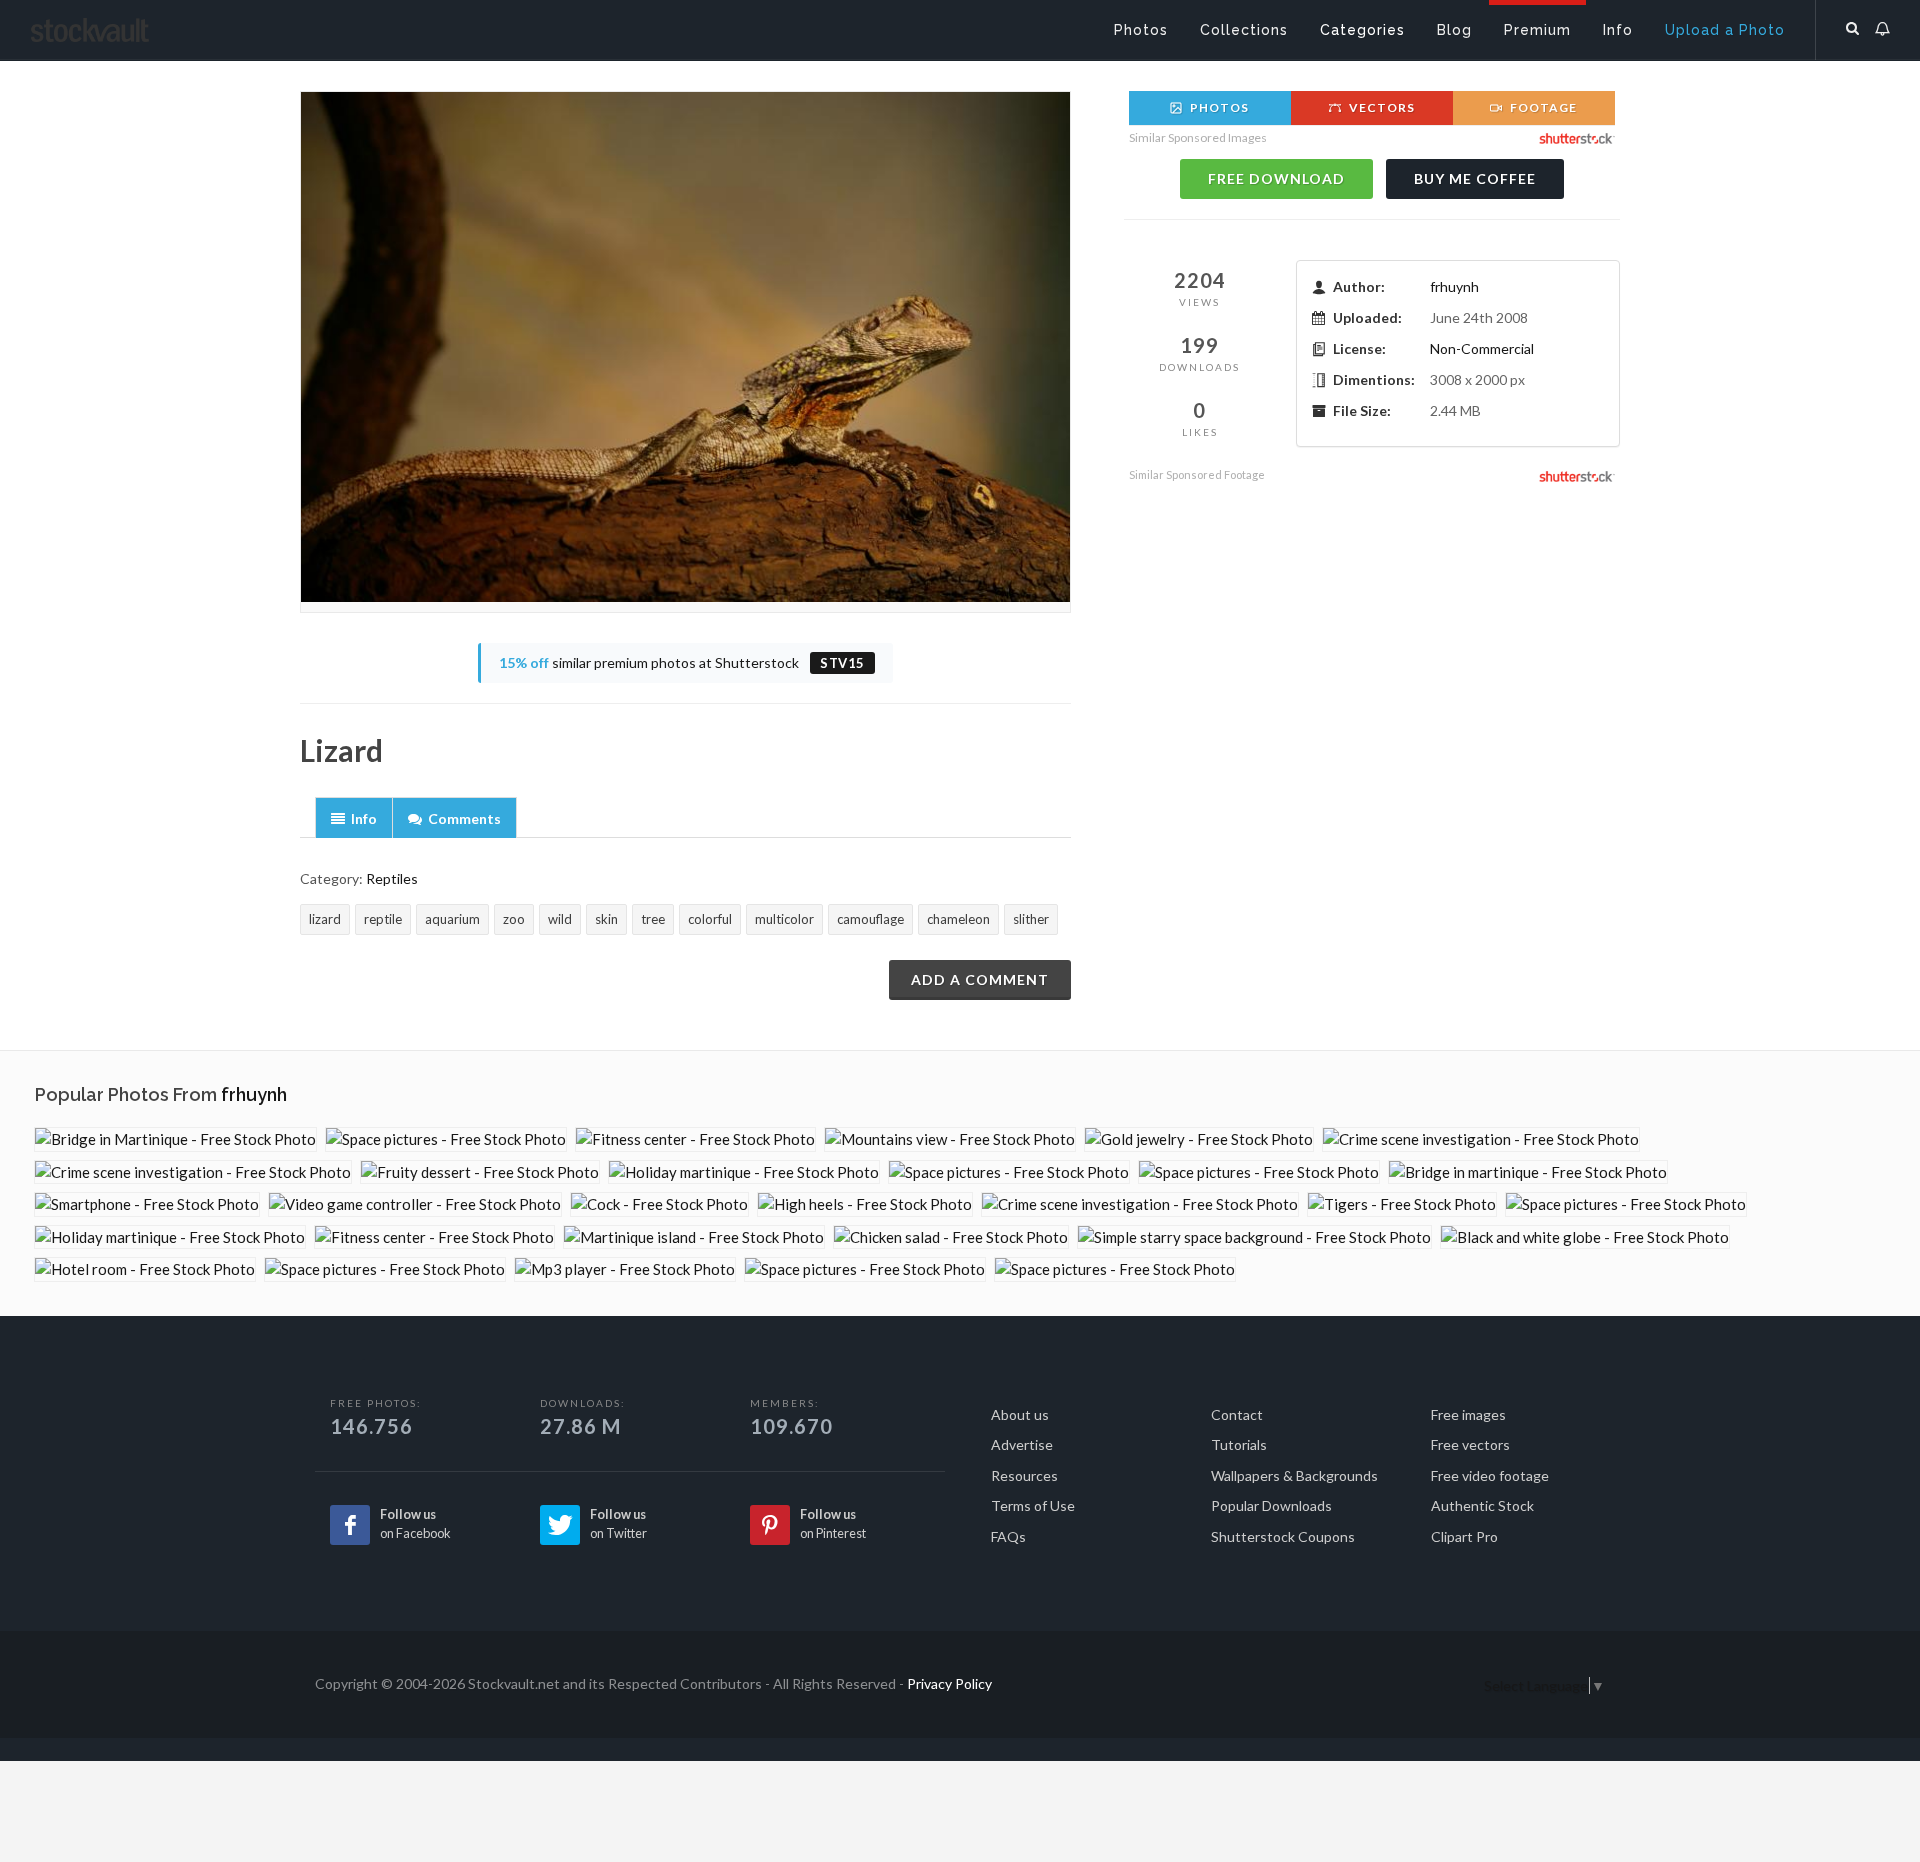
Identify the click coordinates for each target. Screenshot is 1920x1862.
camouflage (870, 919)
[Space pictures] (446, 1139)
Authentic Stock (1482, 1505)
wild (560, 919)
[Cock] (659, 1204)
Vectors (1380, 107)
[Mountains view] (950, 1139)
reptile (383, 919)
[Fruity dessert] (480, 1172)
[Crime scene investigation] (1481, 1139)
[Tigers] (1402, 1204)
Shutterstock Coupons (1283, 1536)
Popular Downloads (1271, 1505)
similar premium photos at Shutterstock (682, 662)
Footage (1542, 107)
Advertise (1022, 1444)
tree (653, 919)
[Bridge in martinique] (1528, 1172)
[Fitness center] (695, 1139)
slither (1031, 919)
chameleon (958, 919)
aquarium (452, 919)
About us (1020, 1414)
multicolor (784, 919)
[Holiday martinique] (744, 1172)
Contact (1237, 1414)
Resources (1024, 1475)
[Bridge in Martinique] (175, 1139)
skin (606, 919)
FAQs (1008, 1536)
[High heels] (865, 1204)
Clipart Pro (1464, 1536)
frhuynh (1454, 286)
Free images (1468, 1414)
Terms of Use (1033, 1505)
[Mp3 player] (625, 1269)
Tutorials (1239, 1444)
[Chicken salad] (951, 1237)
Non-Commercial (1482, 348)
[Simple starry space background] (1254, 1237)
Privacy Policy (949, 1683)
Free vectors (1470, 1444)
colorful (710, 919)
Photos (1218, 107)
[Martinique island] (694, 1237)
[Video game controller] (415, 1204)
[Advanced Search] (1853, 25)
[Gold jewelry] (1199, 1139)
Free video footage (1490, 1475)
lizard (325, 919)
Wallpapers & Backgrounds (1294, 1475)
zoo (514, 919)
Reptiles (392, 878)
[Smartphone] (147, 1204)
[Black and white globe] (1585, 1237)
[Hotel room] (145, 1269)
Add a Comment (980, 979)
